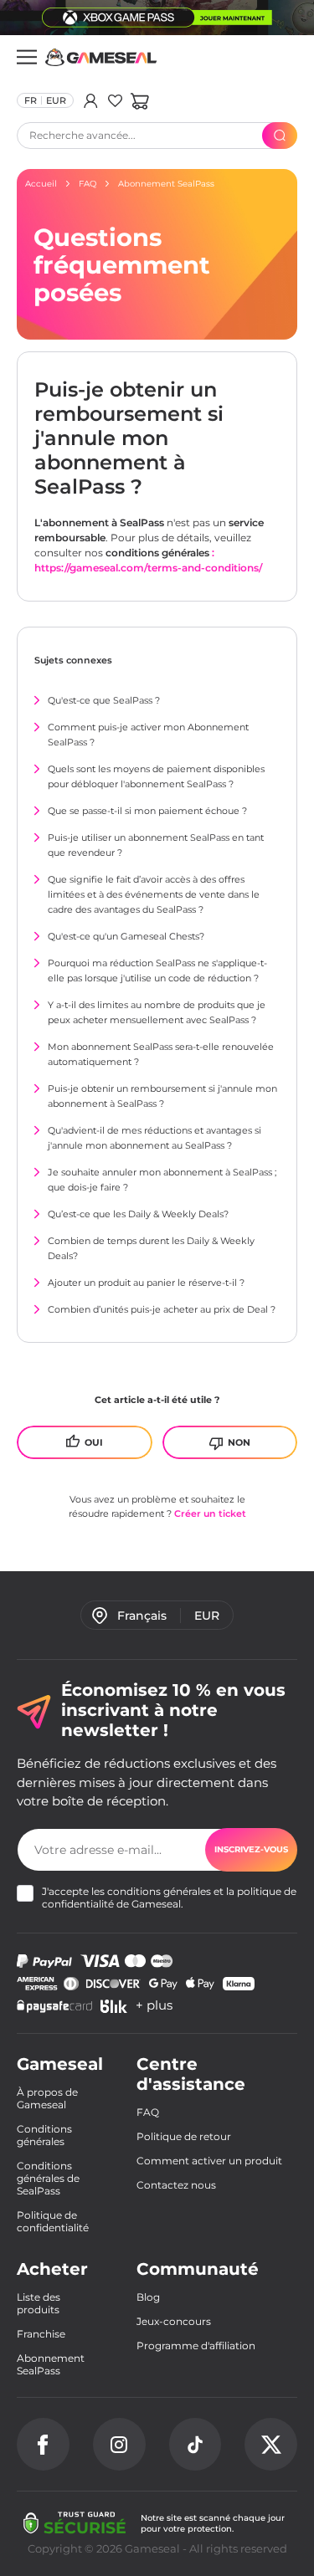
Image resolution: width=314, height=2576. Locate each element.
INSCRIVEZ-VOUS (251, 1849)
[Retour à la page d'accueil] (101, 57)
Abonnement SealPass (51, 2364)
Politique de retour (184, 2136)
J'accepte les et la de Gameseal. (169, 1897)
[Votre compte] (91, 100)
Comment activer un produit (209, 2161)
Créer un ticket (210, 1513)
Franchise (41, 2334)
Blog (148, 2297)
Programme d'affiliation (196, 2346)
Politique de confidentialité (53, 2221)
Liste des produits (39, 2303)
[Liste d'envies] (115, 100)
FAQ (148, 2112)
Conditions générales (44, 2135)
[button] (139, 100)
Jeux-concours (174, 2321)
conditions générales (159, 1891)
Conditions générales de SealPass (48, 2178)
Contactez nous (176, 2185)
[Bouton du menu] (27, 57)
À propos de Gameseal (47, 2098)
